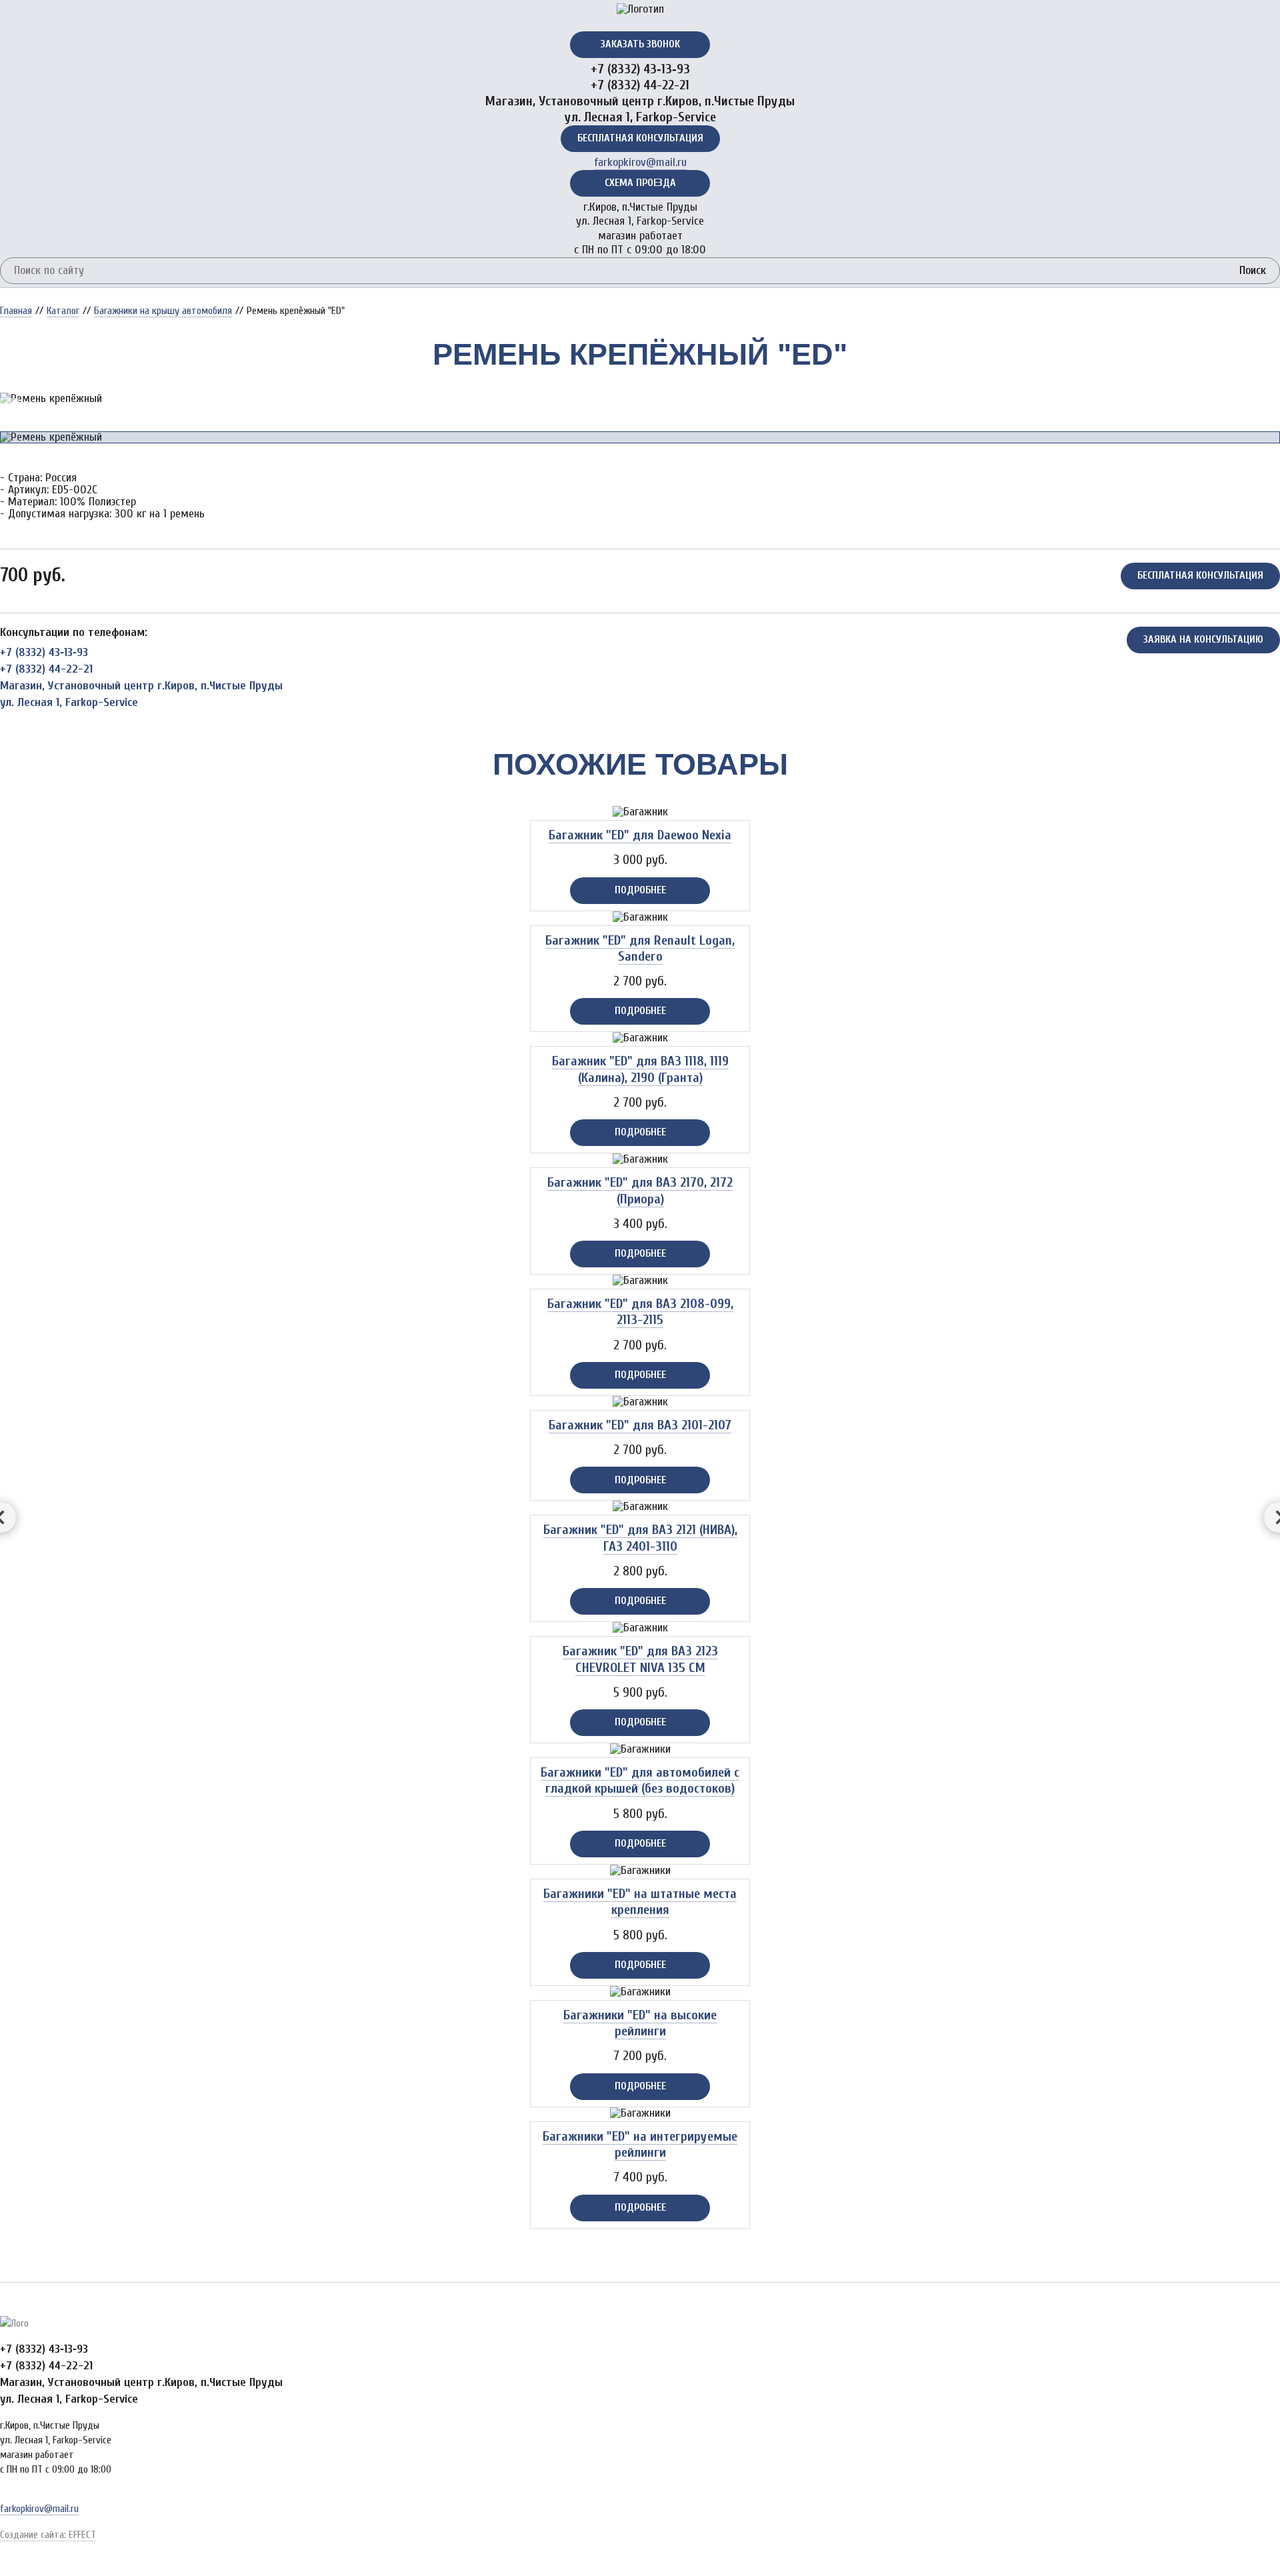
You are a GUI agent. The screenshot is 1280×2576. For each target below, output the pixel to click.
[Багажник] (640, 812)
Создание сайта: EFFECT (48, 2535)
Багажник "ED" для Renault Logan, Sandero (640, 948)
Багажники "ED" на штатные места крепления (640, 1902)
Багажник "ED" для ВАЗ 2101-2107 (640, 1425)
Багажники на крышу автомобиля (163, 311)
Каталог (63, 311)
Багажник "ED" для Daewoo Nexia (640, 835)
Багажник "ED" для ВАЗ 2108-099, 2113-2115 (640, 1312)
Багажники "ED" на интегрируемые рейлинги (640, 2144)
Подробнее (640, 890)
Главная (16, 311)
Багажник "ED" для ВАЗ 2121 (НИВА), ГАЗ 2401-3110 (640, 1538)
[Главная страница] (640, 9)
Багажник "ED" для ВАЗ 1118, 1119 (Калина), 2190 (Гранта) (640, 1069)
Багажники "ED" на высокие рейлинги (640, 2023)
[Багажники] (640, 1749)
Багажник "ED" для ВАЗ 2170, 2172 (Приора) (640, 1190)
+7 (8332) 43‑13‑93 (640, 69)
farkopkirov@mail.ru (640, 162)
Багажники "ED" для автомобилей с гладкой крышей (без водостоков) (640, 1780)
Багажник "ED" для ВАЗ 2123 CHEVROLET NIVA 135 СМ (640, 1659)
